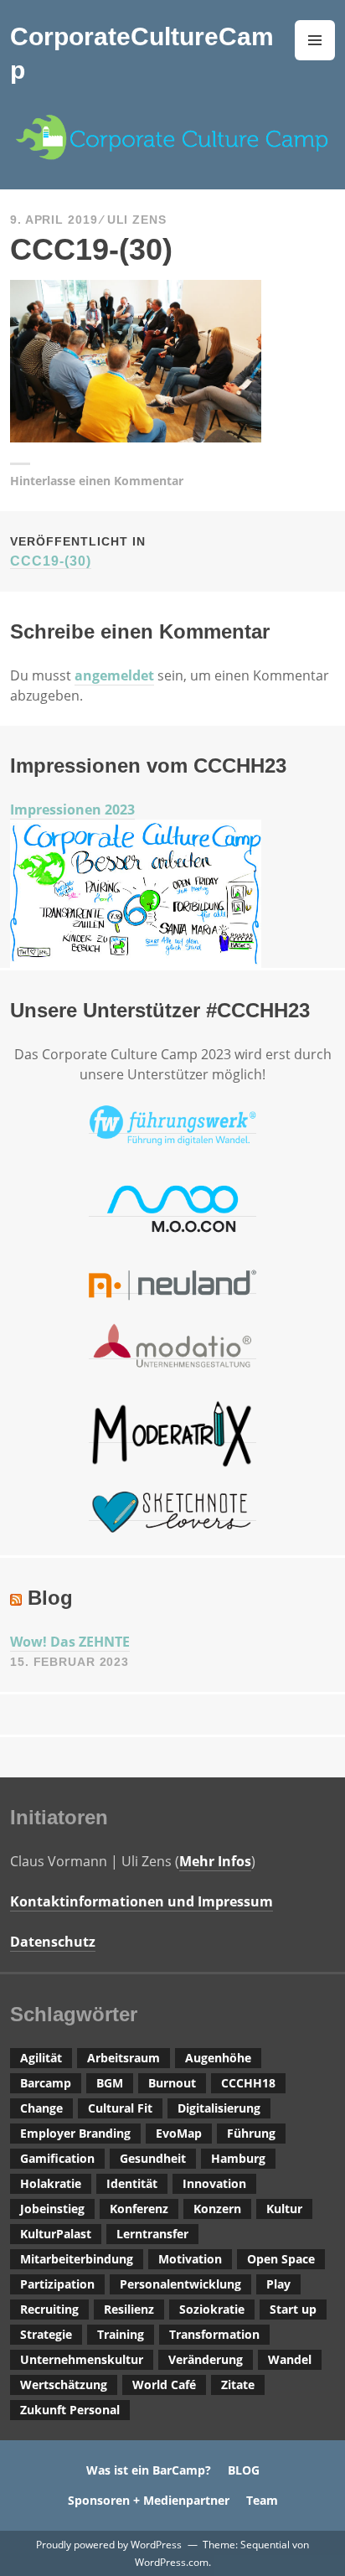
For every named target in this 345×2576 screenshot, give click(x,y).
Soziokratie (212, 2309)
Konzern (217, 2209)
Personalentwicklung (180, 2284)
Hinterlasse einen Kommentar (97, 481)
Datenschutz (53, 1942)
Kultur (284, 2209)
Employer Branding (75, 2133)
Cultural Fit (120, 2108)
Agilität (41, 2058)
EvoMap (179, 2133)
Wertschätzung (64, 2385)
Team (262, 2500)
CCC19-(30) (78, 551)
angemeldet (114, 675)
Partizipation (57, 2284)
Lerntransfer (152, 2234)
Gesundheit (153, 2158)
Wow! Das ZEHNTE (70, 1642)
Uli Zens (137, 220)
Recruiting (49, 2309)
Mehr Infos (215, 1861)
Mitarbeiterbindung (77, 2259)
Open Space (281, 2259)
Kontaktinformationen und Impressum (142, 1901)
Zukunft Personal (70, 2410)
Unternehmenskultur (82, 2359)
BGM (110, 2083)
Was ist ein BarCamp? (149, 2470)
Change (41, 2108)
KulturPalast (56, 2234)
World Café (164, 2385)
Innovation (214, 2183)
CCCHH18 (248, 2083)
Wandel (290, 2359)
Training (121, 2334)
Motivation (190, 2259)
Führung (251, 2133)
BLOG (244, 2470)
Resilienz (129, 2309)
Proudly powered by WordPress (109, 2545)
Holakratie (51, 2183)
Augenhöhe (218, 2058)
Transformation (214, 2334)
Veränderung (206, 2359)
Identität (132, 2183)
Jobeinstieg (52, 2209)
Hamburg (238, 2158)
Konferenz (139, 2209)
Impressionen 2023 (72, 810)
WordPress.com (172, 2562)
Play (278, 2284)
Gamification (57, 2158)
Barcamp (46, 2083)
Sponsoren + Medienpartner (149, 2500)
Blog (50, 1598)
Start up (293, 2309)
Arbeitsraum (124, 2058)
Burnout (172, 2083)
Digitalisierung (219, 2108)
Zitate (238, 2385)
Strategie (46, 2334)
